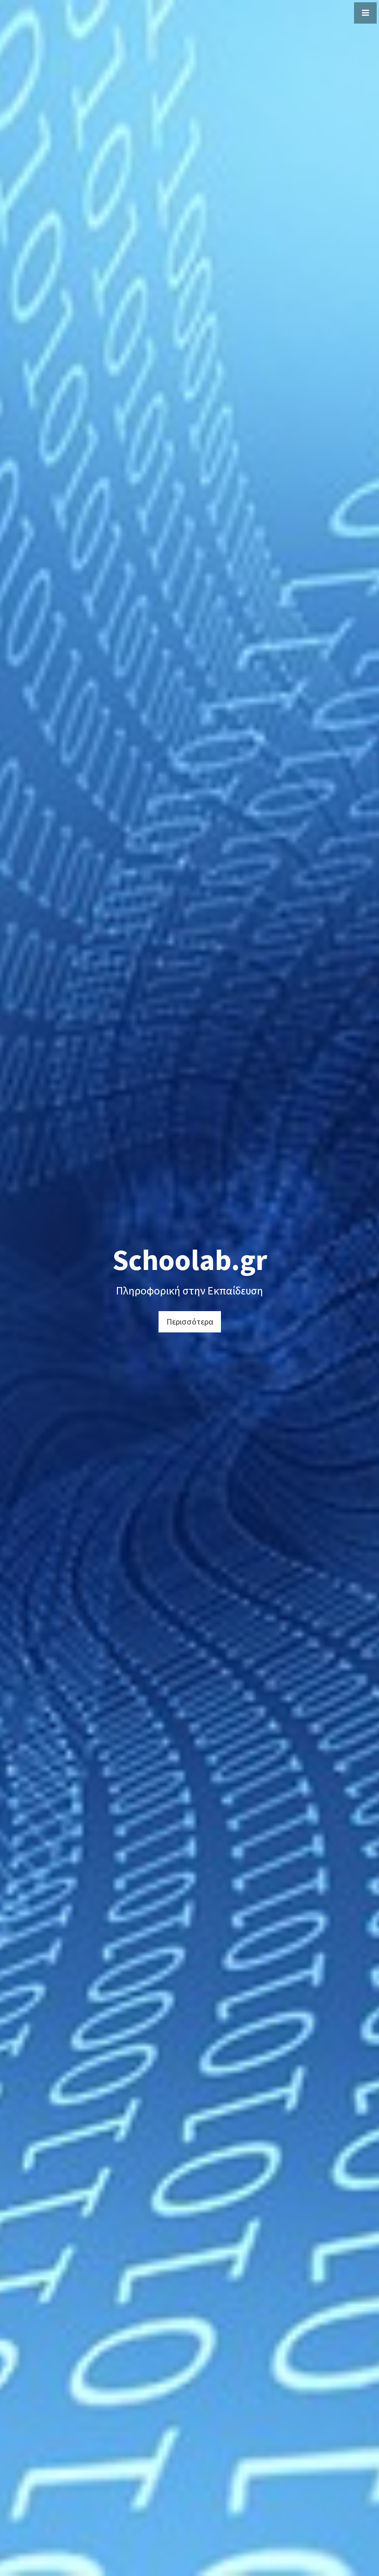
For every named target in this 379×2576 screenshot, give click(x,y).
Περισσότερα (190, 1322)
